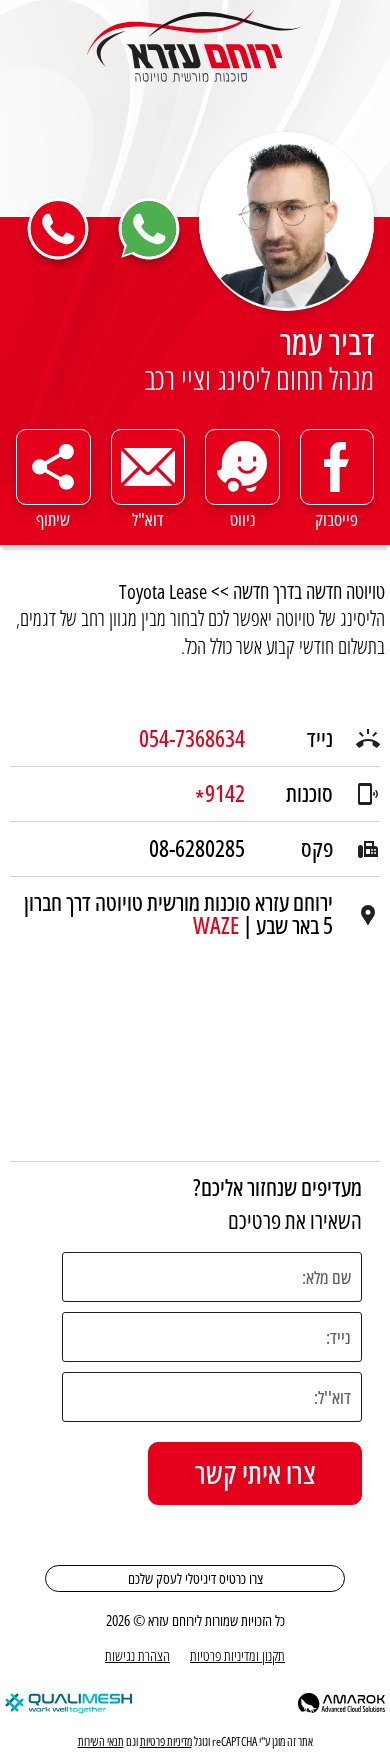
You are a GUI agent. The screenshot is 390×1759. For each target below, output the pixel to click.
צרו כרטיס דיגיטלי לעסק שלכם (195, 1578)
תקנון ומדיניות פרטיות (237, 1655)
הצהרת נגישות (137, 1655)
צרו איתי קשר (255, 1473)
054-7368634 (192, 739)
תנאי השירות (101, 1741)
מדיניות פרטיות (166, 1741)
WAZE (216, 925)
